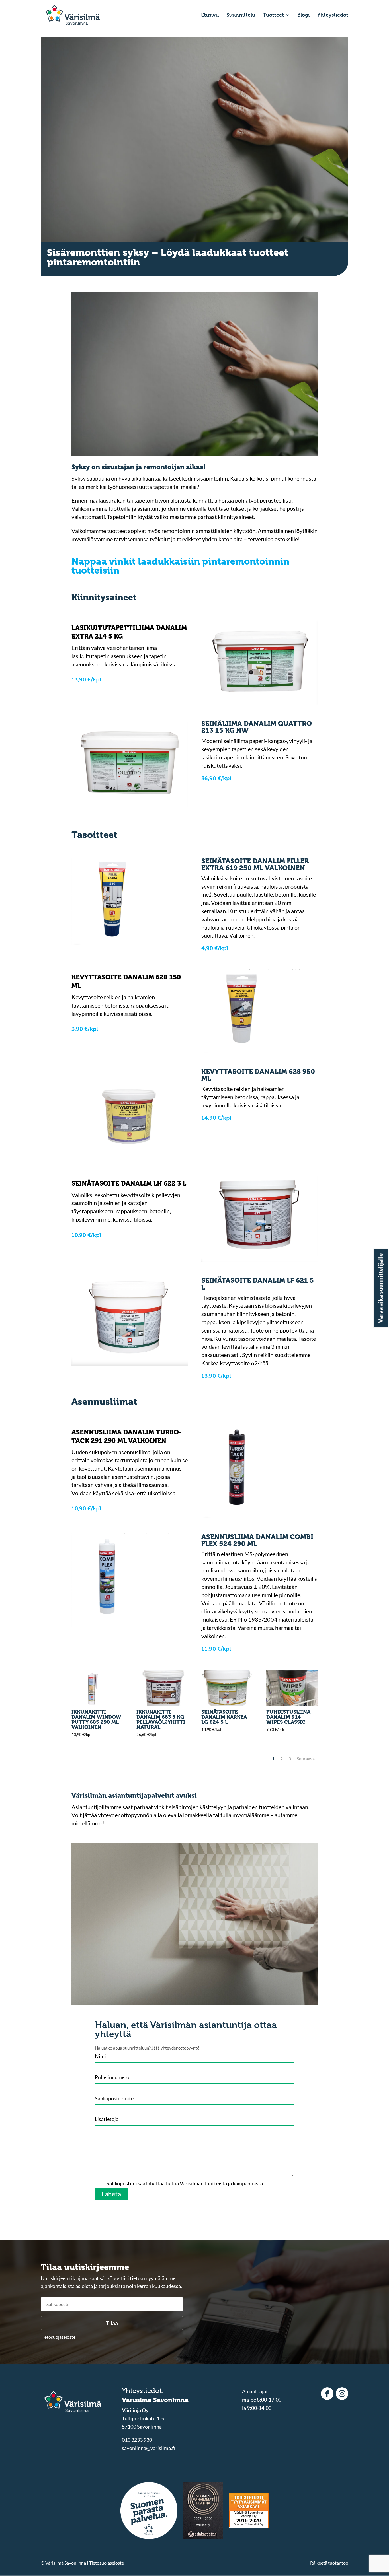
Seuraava (306, 1759)
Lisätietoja (107, 2119)
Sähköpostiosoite (114, 2098)
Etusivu (210, 15)
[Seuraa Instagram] (342, 2394)
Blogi (303, 15)
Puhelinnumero (112, 2077)
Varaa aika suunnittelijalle (380, 1288)
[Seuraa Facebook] (327, 2394)
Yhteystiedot (333, 15)
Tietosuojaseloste (58, 2337)
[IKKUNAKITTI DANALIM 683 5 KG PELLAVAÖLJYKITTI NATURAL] (162, 1704)
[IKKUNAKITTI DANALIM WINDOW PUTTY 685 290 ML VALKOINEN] (97, 1704)
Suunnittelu (241, 15)
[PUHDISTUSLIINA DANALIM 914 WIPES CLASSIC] (292, 1704)
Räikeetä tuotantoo (329, 2563)
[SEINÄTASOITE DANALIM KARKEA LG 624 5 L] (227, 1704)
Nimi (100, 2056)
